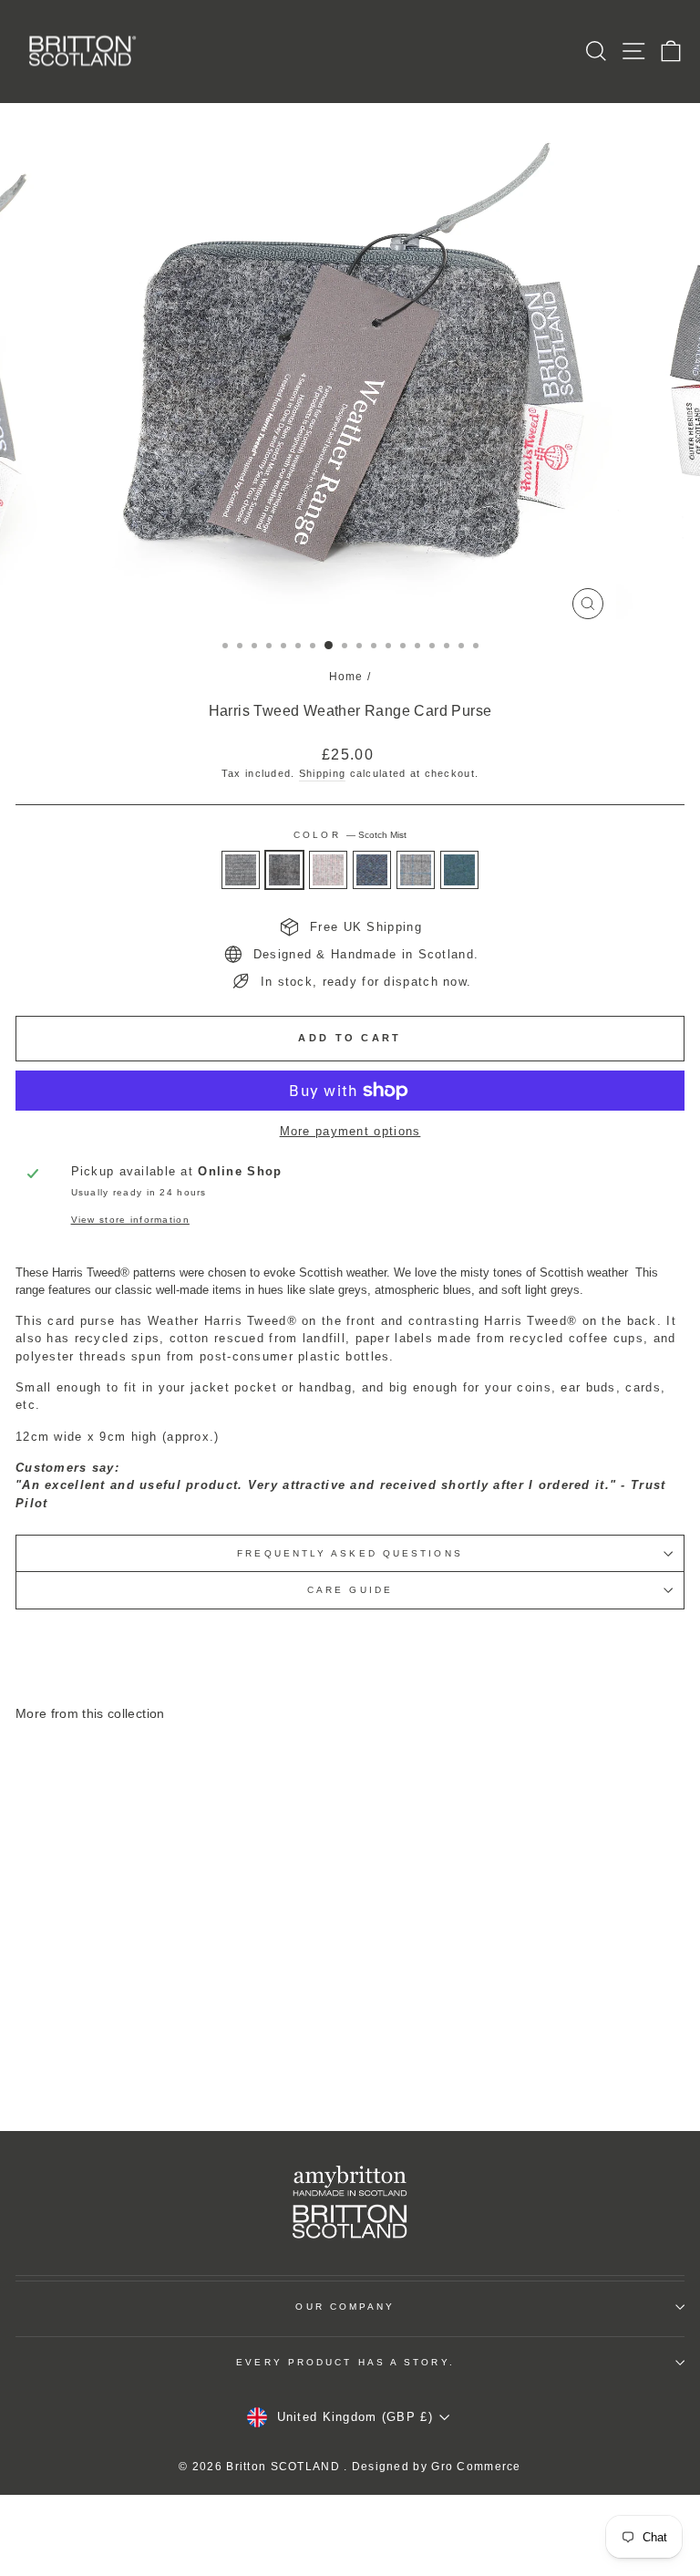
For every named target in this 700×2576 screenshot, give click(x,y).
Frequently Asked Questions (350, 1553)
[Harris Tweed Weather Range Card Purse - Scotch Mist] (113, 2068)
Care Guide (350, 1590)
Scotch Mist (284, 870)
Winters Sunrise (328, 870)
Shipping (322, 773)
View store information (130, 1220)
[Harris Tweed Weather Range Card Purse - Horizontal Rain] (92, 2068)
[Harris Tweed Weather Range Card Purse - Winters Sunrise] (134, 2068)
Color (350, 835)
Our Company (345, 2307)
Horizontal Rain (241, 870)
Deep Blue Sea (372, 870)
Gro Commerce (476, 2467)
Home (346, 677)
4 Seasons (416, 870)
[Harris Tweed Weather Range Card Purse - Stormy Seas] (196, 2068)
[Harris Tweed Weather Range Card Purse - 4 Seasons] (175, 2068)
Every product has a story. (345, 2362)
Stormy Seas (459, 870)
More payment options (350, 1131)
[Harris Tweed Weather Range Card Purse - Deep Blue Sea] (154, 2068)
